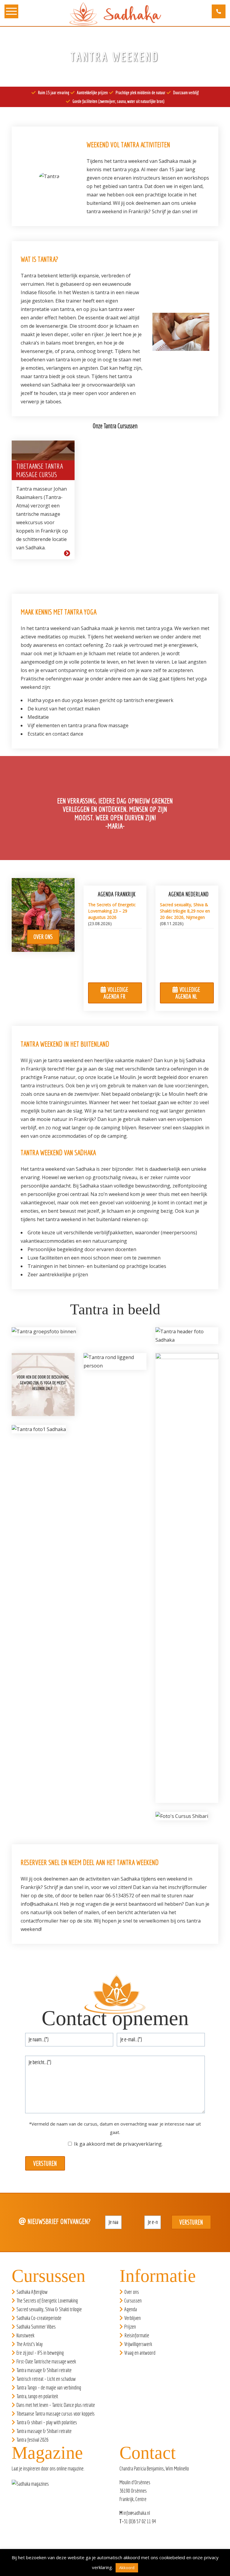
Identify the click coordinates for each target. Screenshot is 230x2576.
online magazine (70, 2468)
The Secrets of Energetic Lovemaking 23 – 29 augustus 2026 (112, 911)
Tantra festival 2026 (32, 2440)
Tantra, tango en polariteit (37, 2396)
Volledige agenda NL (188, 993)
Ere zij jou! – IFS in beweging (40, 2353)
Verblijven (133, 2318)
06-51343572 (120, 1896)
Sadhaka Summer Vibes (36, 2327)
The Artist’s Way (30, 2344)
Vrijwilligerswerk (138, 2344)
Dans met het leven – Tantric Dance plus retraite (56, 2405)
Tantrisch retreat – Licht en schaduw (46, 2379)
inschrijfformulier (187, 1887)
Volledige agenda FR (116, 993)
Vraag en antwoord (140, 2353)
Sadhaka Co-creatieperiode (39, 2318)
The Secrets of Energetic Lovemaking (47, 2301)
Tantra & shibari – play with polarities (47, 2422)
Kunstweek (25, 2335)
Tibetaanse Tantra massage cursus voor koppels (56, 2414)
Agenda (131, 2309)
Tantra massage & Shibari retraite (44, 2370)
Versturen (45, 2163)
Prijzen (130, 2327)
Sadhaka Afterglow (32, 2292)
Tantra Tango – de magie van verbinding (49, 2388)
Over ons (43, 937)
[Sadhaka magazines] (33, 2486)
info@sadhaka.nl (39, 1904)
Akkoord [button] (127, 2568)
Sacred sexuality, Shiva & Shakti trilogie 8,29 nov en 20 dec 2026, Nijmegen (185, 911)
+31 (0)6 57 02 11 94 (139, 2521)
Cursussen (133, 2301)
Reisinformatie (137, 2335)
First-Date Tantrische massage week (46, 2361)
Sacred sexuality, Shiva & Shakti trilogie (49, 2309)
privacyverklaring (142, 2144)
